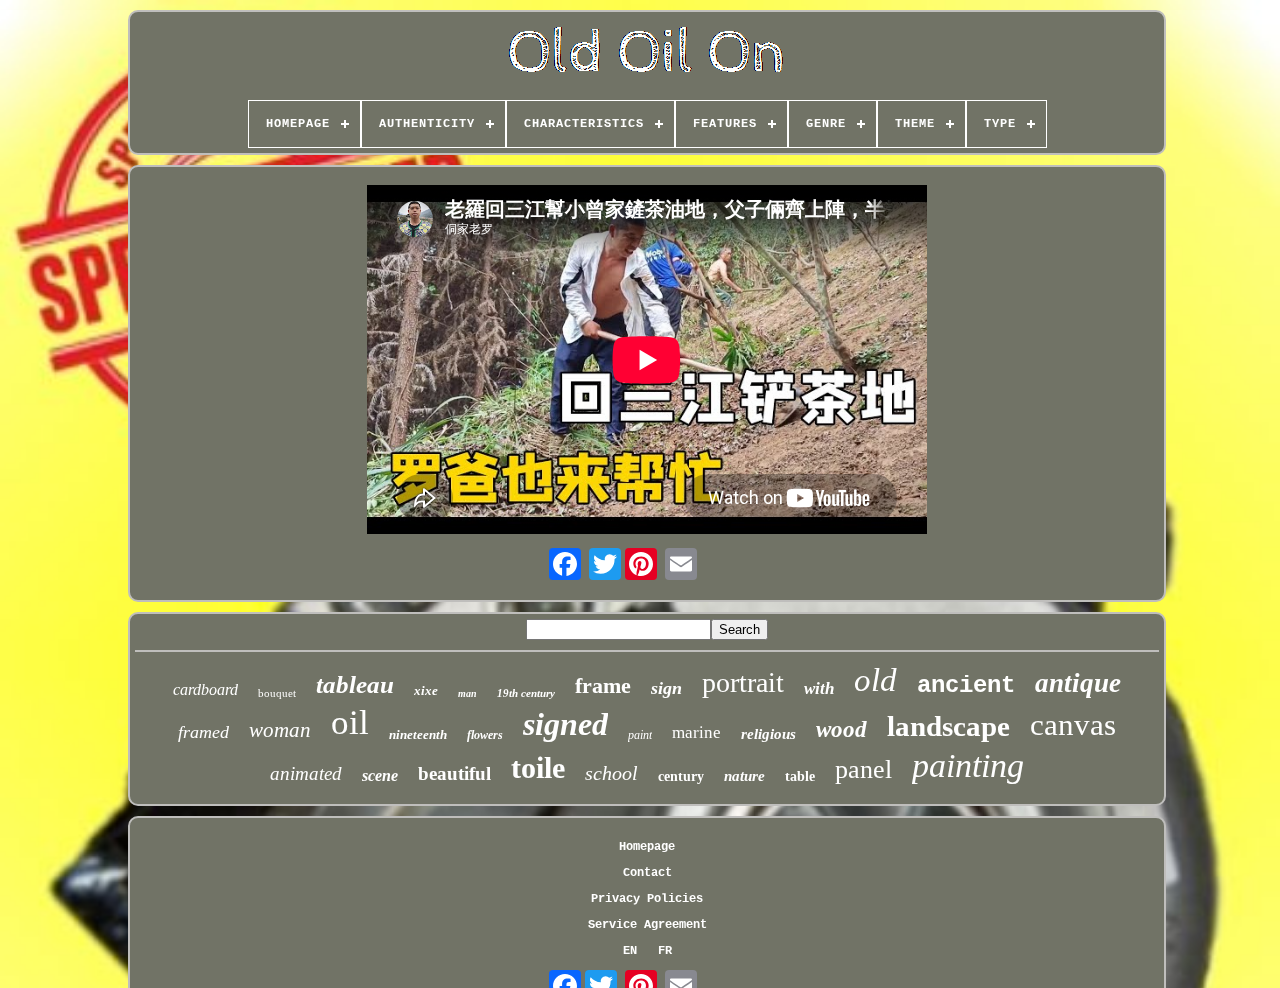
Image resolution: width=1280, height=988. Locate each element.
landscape (948, 726)
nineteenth (418, 734)
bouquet (277, 693)
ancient (966, 685)
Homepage (647, 847)
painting (968, 765)
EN (630, 951)
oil (350, 722)
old (875, 680)
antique (1078, 683)
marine (696, 732)
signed (565, 724)
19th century (526, 693)
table (800, 776)
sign (666, 688)
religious (768, 734)
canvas (1073, 724)
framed (203, 732)
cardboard (205, 689)
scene (380, 775)
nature (744, 776)
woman (280, 730)
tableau (355, 684)
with (819, 688)
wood (841, 729)
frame (603, 685)
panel (863, 769)
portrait (743, 682)
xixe (426, 690)
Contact (647, 873)
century (681, 776)
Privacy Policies (647, 899)
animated (306, 773)
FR (665, 951)
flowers (485, 735)
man (467, 693)
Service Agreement (647, 925)
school (611, 773)
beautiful (454, 773)
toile (538, 767)
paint (640, 735)
